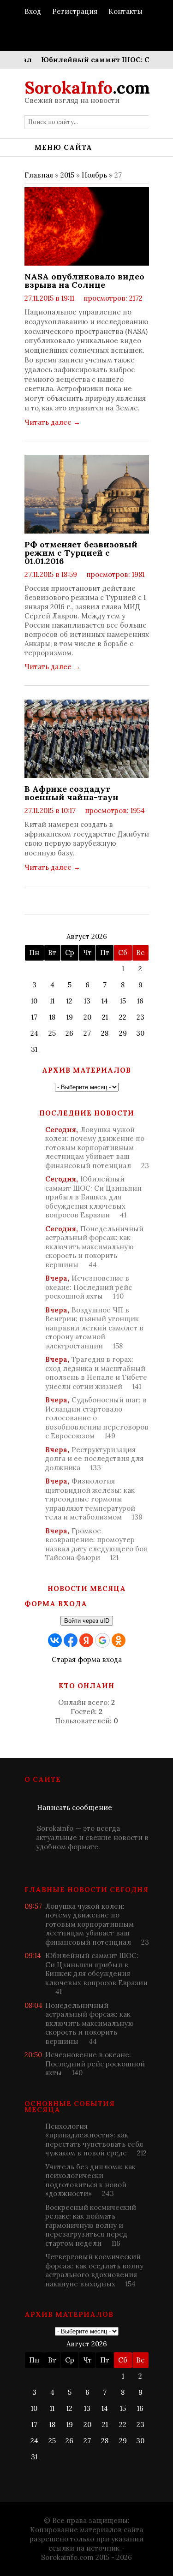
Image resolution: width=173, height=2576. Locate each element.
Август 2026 (87, 936)
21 (105, 1017)
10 (34, 1001)
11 (52, 1001)
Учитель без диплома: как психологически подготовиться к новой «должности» (90, 2180)
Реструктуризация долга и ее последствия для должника (94, 1459)
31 (34, 1049)
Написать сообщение (75, 1807)
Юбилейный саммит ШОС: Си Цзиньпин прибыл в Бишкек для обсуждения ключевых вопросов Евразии (93, 1197)
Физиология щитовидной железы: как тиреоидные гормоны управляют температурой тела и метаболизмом (94, 1499)
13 (87, 1001)
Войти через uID (87, 1621)
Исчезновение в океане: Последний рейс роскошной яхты (89, 1287)
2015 (67, 175)
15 (123, 1001)
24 (34, 1033)
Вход (33, 11)
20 (87, 1017)
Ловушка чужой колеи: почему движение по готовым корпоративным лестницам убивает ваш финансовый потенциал (97, 1148)
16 (140, 1001)
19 (70, 1017)
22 (123, 1017)
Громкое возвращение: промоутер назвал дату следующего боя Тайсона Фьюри (96, 1544)
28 (105, 1033)
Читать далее (52, 422)
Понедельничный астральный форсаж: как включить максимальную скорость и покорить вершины (94, 1247)
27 (87, 1033)
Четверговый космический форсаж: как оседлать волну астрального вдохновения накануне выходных (94, 2270)
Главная (39, 175)
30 (140, 1033)
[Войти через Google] (102, 1640)
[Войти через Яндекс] (86, 1640)
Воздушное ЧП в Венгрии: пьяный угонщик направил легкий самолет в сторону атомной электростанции (94, 1328)
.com (87, 88)
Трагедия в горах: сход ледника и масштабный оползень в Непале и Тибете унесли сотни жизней (96, 1373)
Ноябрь (94, 175)
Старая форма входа (87, 1659)
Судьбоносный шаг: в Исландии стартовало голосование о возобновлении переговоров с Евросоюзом (97, 1418)
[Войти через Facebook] (71, 1640)
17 (34, 1017)
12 (69, 1001)
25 (52, 1033)
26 (69, 1033)
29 (123, 1033)
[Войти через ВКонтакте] (55, 1640)
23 (140, 1017)
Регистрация (75, 11)
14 (105, 1001)
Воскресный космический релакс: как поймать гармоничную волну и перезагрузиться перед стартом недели (91, 2225)
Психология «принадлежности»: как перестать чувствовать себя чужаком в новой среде (96, 2140)
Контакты (125, 11)
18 (52, 1017)
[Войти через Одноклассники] (119, 1640)
